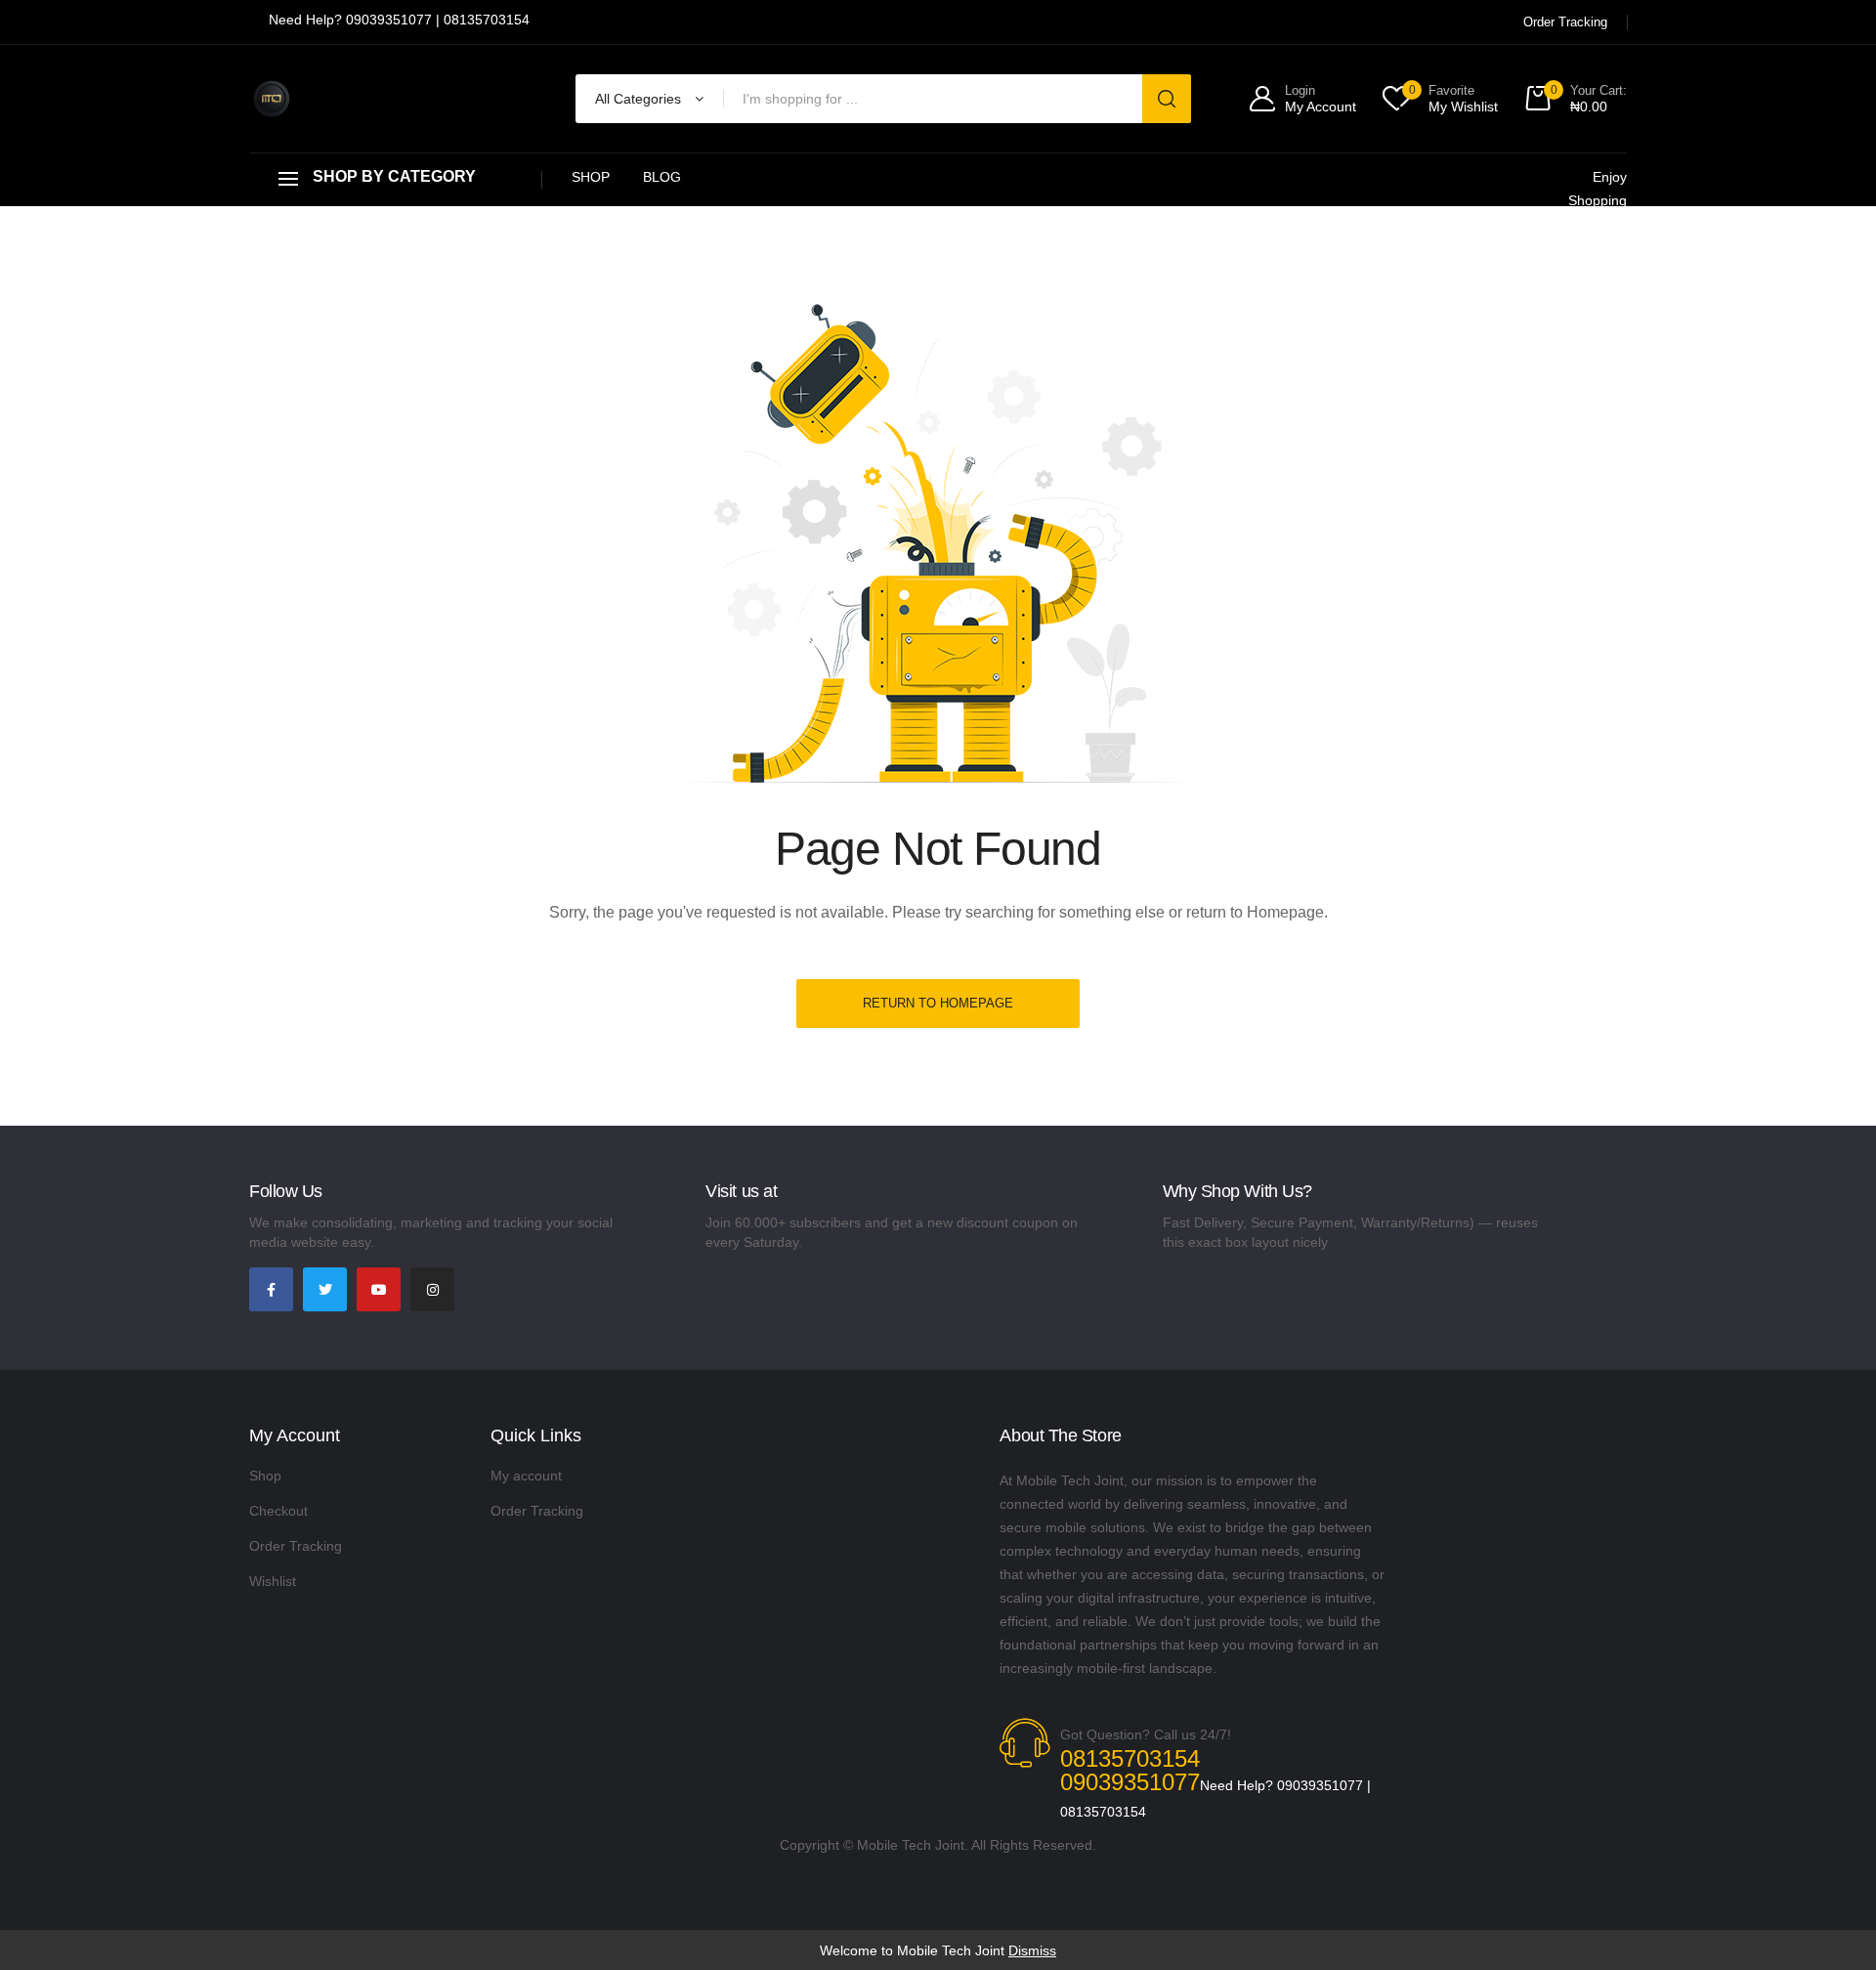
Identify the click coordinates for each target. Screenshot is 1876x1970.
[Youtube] (379, 1289)
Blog (662, 177)
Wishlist (273, 1581)
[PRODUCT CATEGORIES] (396, 179)
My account (526, 1476)
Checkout (278, 1511)
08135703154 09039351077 (1130, 1770)
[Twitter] (325, 1289)
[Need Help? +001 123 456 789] (399, 22)
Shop (591, 177)
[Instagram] (432, 1289)
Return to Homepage (938, 1003)
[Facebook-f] (271, 1289)
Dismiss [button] (1032, 1950)
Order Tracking (296, 1546)
